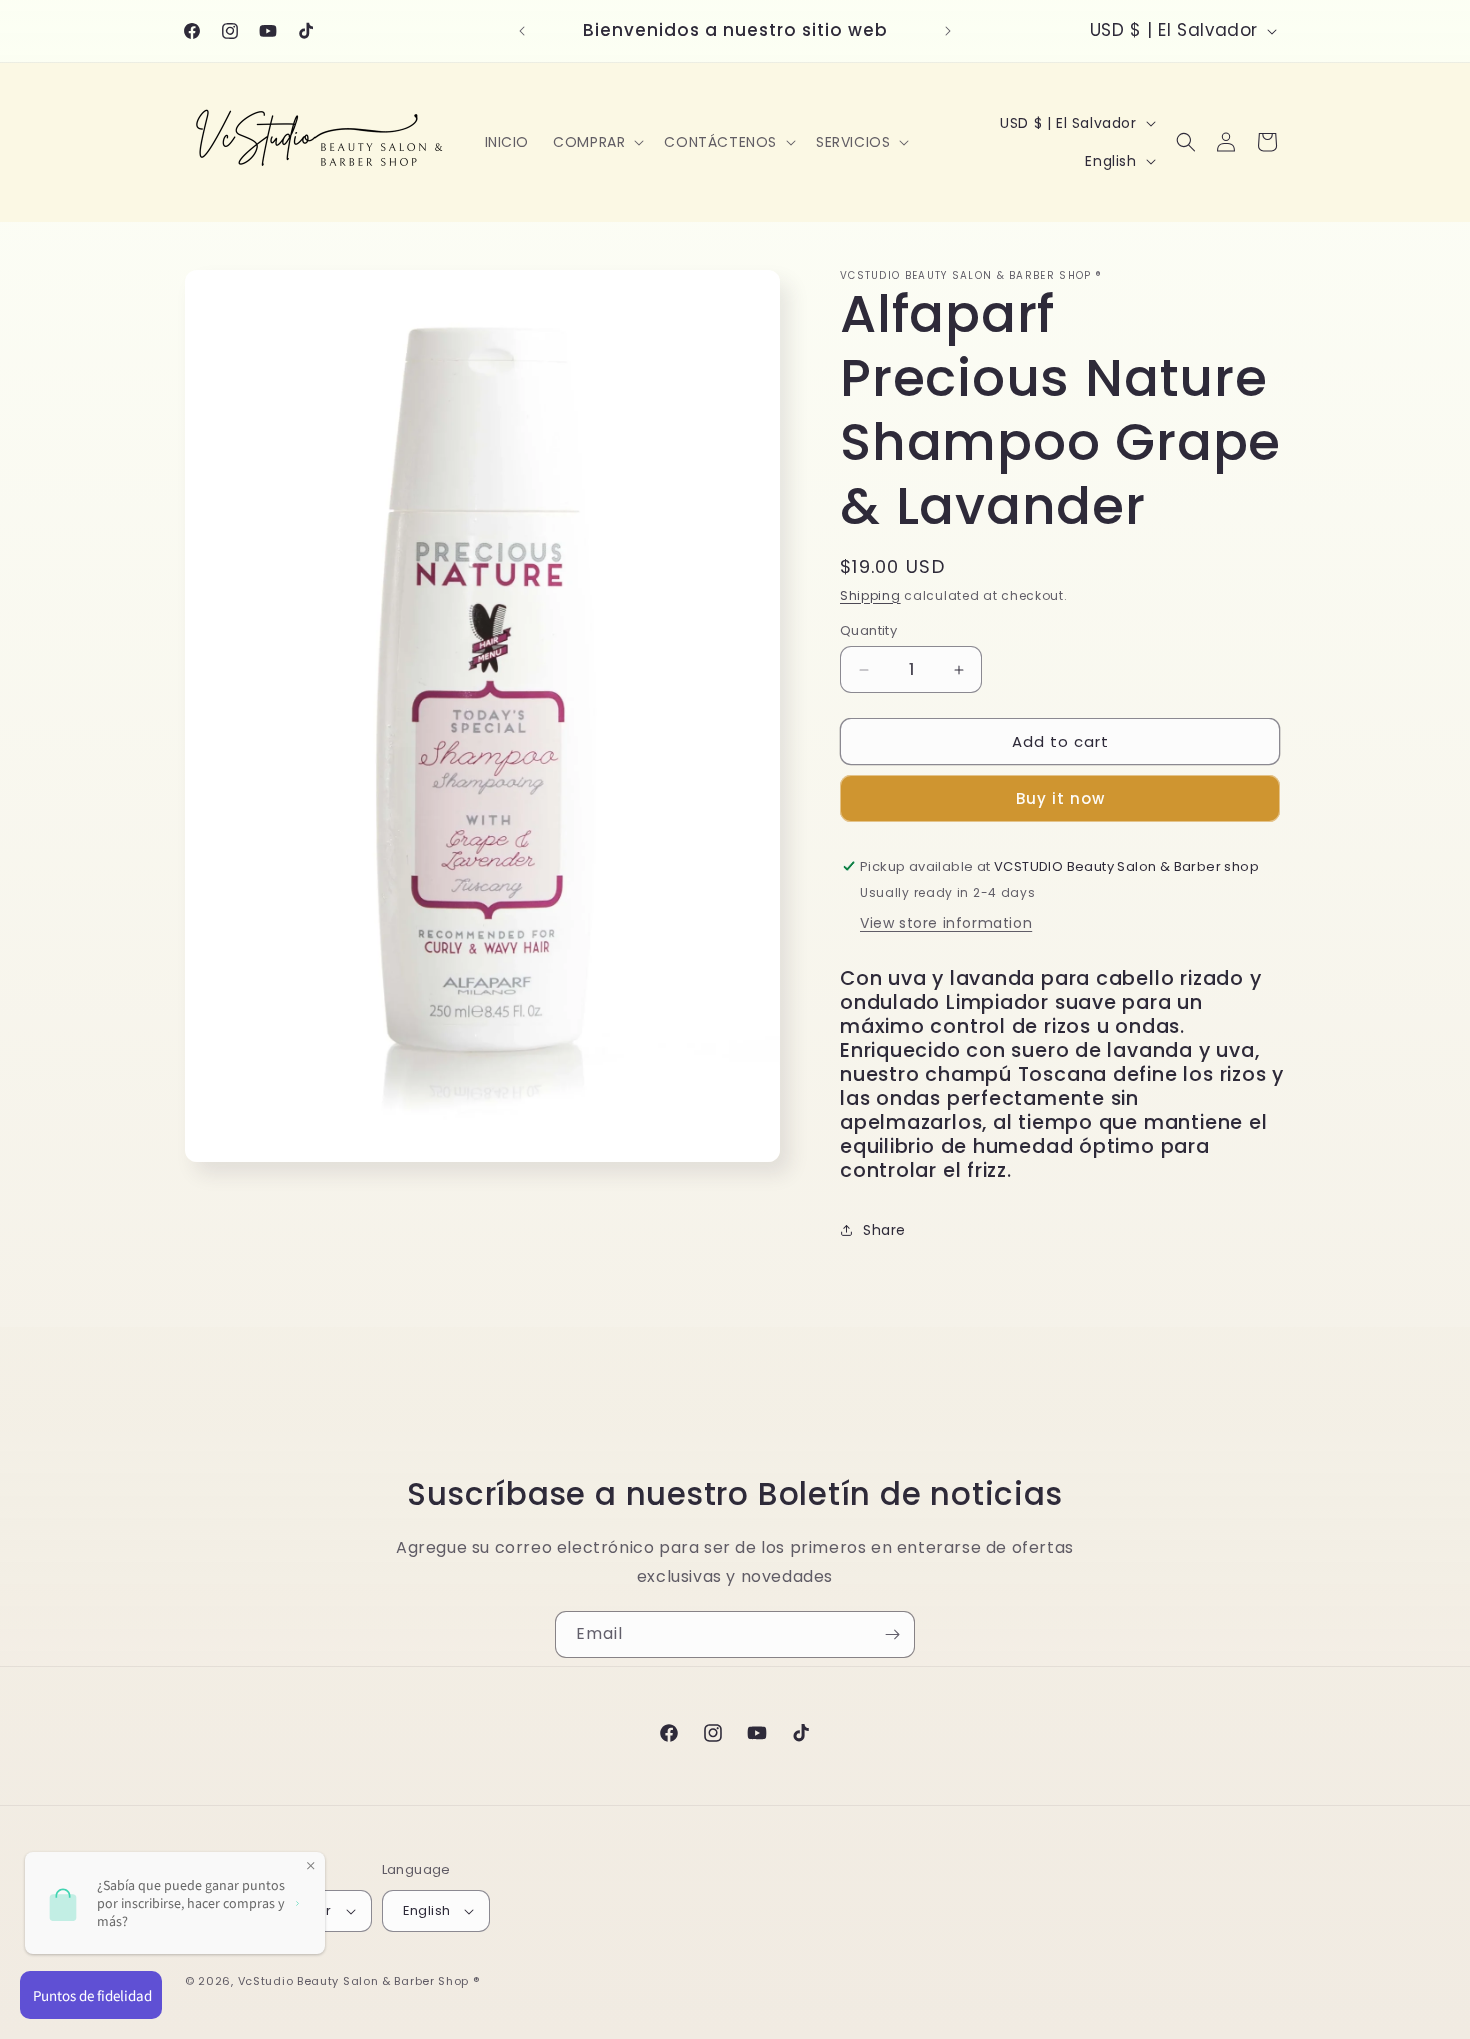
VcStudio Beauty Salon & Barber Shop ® (359, 1981)
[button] (596, 142)
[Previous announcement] (522, 31)
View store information (946, 923)
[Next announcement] (948, 31)
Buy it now (1060, 798)
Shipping (870, 595)
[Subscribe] (892, 1634)
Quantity (868, 630)
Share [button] (884, 1230)
